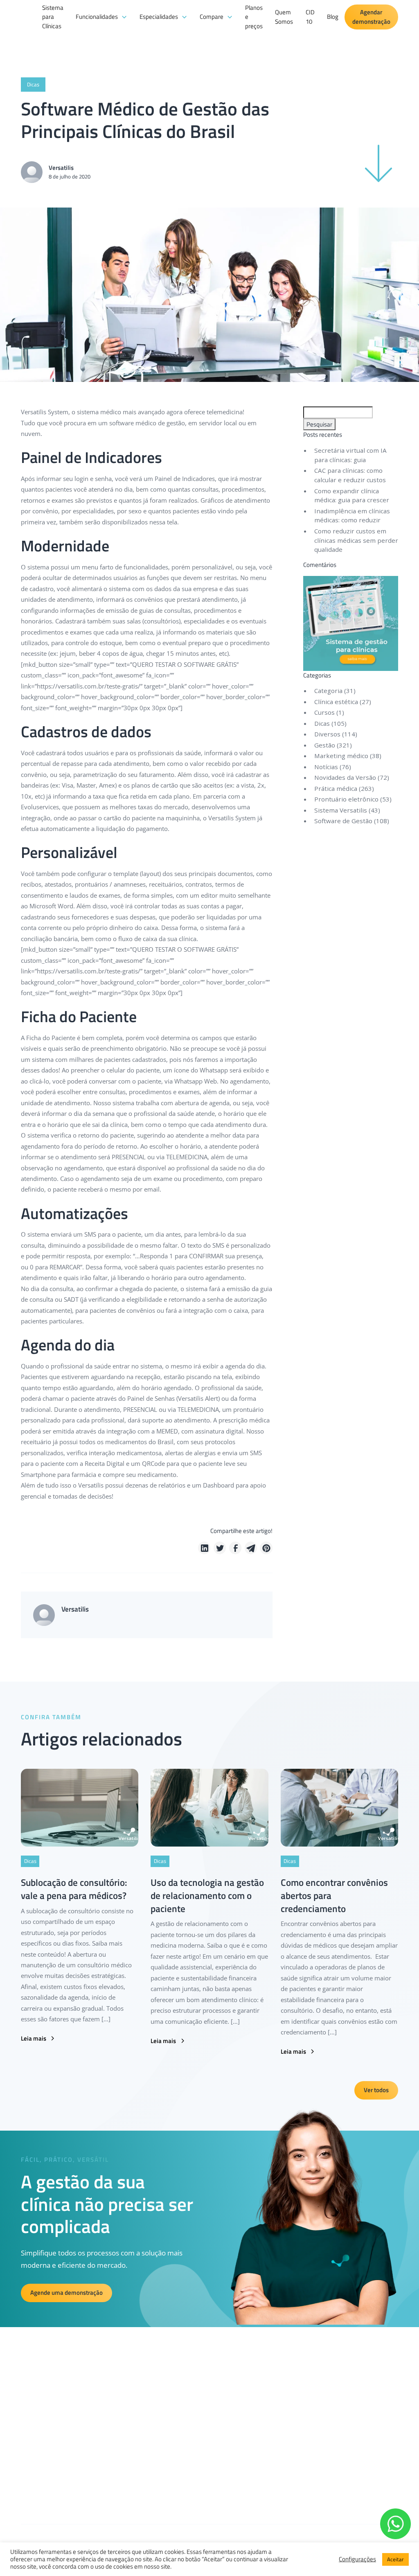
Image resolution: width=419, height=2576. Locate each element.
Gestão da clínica (159, 2416)
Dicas (322, 723)
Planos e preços (254, 17)
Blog (333, 17)
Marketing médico (341, 756)
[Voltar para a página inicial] (33, 2389)
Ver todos (376, 2090)
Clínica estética (336, 702)
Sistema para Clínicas (53, 17)
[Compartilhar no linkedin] (204, 1548)
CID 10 (310, 17)
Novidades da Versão (345, 777)
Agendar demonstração (371, 17)
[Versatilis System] (28, 40)
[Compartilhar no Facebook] (235, 1548)
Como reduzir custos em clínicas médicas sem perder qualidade (356, 540)
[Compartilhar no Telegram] (251, 1548)
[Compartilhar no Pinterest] (266, 1548)
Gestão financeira (160, 2402)
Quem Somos (284, 17)
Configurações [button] (357, 2559)
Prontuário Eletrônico (164, 2467)
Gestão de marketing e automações (166, 2449)
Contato (239, 2459)
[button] (101, 17)
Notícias (326, 767)
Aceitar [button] (395, 2559)
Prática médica (336, 788)
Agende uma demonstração (66, 2293)
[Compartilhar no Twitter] (220, 1548)
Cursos (324, 712)
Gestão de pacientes (163, 2430)
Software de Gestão (343, 821)
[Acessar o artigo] (80, 1807)
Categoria (328, 691)
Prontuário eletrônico (346, 799)
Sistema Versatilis (341, 810)
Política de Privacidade (256, 2430)
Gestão (325, 745)
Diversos (327, 734)
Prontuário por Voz (161, 2481)
